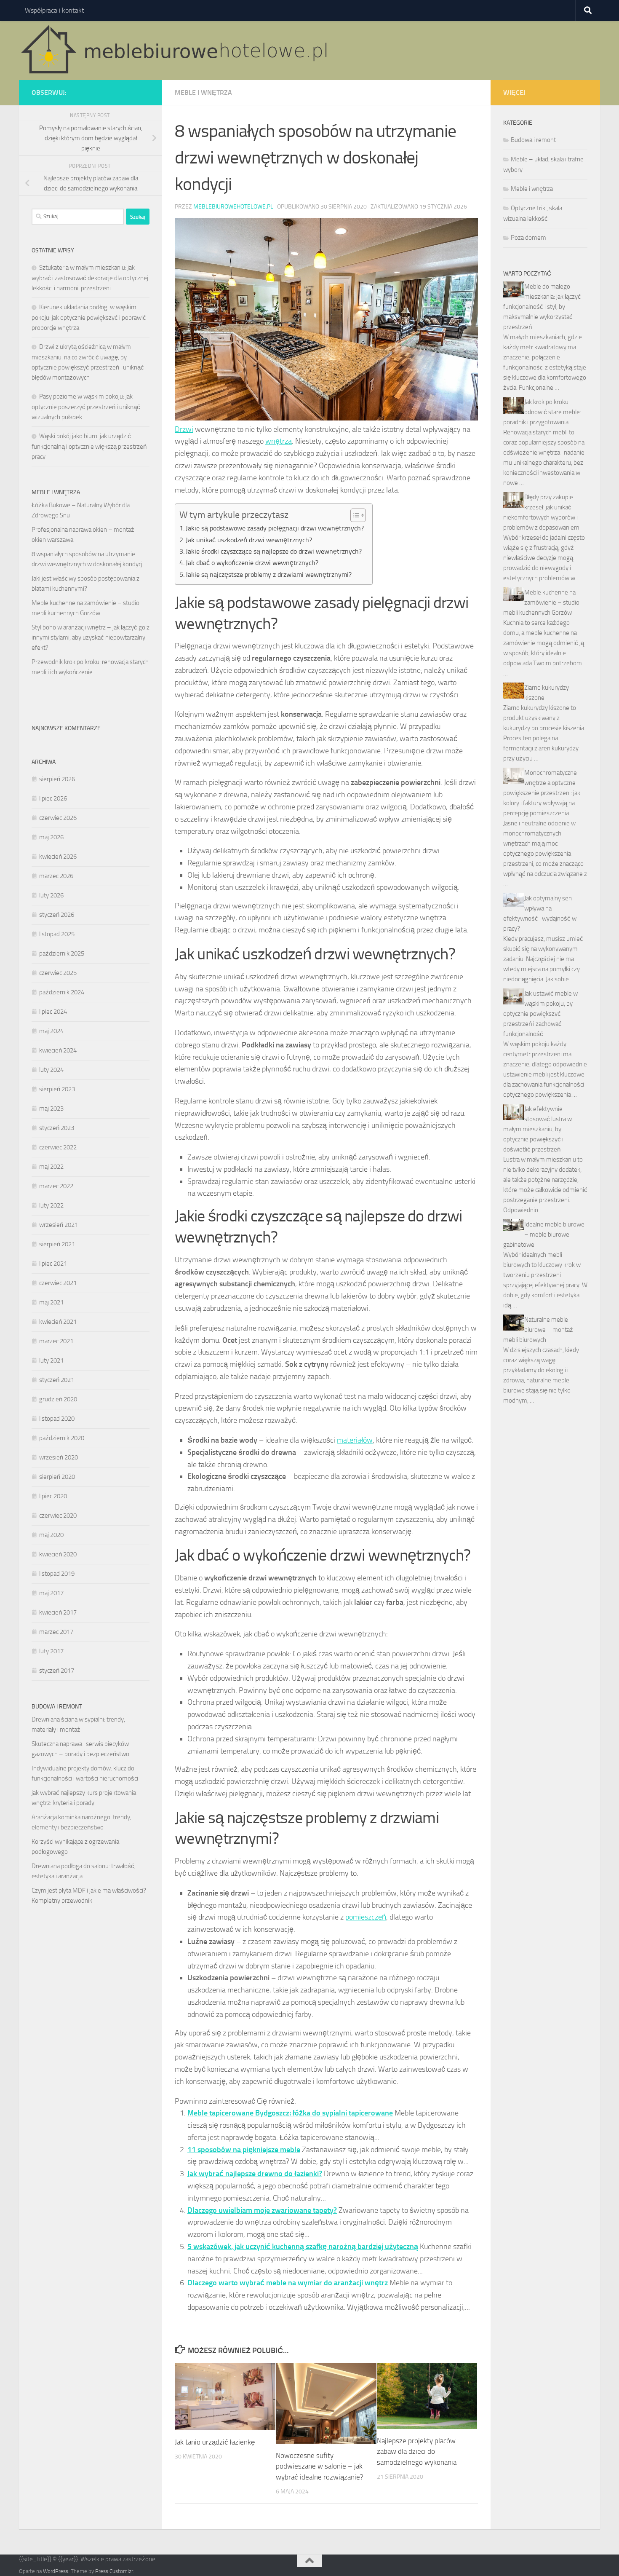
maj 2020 (51, 1535)
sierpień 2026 (57, 779)
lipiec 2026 (53, 798)
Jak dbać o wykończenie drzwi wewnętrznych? (252, 563)
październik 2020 (62, 1438)
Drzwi (184, 429)
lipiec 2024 (53, 1012)
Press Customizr (114, 2571)
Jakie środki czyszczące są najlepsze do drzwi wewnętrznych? (274, 551)
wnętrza (279, 441)
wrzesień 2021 (59, 1225)
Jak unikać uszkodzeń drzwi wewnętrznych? (249, 540)
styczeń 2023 (57, 1128)
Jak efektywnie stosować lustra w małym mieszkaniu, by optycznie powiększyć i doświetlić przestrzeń (538, 1129)
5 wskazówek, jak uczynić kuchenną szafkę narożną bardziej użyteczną (303, 2247)
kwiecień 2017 (58, 1612)
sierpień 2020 (57, 1477)
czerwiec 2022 (58, 1147)
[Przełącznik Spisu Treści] (354, 515)
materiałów (355, 1440)
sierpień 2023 (57, 1089)
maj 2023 (51, 1109)
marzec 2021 (56, 1341)
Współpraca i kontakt (55, 10)
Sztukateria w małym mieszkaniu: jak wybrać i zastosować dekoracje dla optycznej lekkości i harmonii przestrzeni (90, 278)
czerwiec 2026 (58, 818)
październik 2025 (62, 953)
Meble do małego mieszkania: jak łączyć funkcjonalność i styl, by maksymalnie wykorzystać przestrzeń (542, 307)
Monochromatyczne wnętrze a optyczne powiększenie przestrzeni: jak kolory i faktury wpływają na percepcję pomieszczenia (542, 793)
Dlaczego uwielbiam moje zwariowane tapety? (262, 2210)
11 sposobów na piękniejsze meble (244, 2150)
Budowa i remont (533, 140)
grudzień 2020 (58, 1399)
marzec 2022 (56, 1186)
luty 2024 (51, 1070)
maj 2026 (51, 837)
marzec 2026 (56, 876)
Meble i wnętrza (203, 92)
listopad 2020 (57, 1419)
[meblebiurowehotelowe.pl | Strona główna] (177, 51)
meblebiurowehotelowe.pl (233, 207)
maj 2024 (51, 1031)
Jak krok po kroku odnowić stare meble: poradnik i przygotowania (542, 412)
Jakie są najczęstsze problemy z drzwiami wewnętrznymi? (269, 574)
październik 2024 (62, 992)
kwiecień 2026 (58, 857)
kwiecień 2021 (58, 1322)
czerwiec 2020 (58, 1516)
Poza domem (528, 238)
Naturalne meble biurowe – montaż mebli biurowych (538, 1330)
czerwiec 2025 (58, 973)
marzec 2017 (56, 1632)
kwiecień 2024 (58, 1050)
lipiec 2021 (53, 1264)
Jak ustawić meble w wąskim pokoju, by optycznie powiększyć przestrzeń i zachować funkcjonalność (540, 1014)
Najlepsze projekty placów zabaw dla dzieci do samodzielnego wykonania (417, 2451)
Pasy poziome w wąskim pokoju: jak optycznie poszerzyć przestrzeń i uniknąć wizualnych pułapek (86, 407)
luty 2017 (51, 1651)
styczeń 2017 (57, 1671)
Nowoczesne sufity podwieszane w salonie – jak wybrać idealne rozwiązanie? (320, 2466)
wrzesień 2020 (59, 1457)
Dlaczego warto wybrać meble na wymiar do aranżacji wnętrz (288, 2283)
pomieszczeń (366, 1917)
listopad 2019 (57, 1574)
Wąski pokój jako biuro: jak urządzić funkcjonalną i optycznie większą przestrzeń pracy (89, 446)
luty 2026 (51, 895)
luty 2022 (51, 1205)
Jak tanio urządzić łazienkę (215, 2442)
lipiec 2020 (53, 1496)
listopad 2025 (57, 934)
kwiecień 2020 (58, 1554)
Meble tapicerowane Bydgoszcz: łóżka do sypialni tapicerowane (290, 2113)
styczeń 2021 (57, 1380)
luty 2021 (51, 1360)
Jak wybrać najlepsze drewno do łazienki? (255, 2174)
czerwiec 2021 (58, 1283)
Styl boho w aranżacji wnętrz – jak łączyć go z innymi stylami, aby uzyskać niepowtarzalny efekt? (91, 637)
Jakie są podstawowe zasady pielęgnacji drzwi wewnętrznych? (275, 528)
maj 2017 (51, 1593)
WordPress (56, 2571)
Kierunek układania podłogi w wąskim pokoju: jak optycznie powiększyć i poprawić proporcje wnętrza (89, 317)
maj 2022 (51, 1167)
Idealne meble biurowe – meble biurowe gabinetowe (544, 1234)
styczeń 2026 (57, 915)
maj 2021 (51, 1302)
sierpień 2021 (57, 1244)
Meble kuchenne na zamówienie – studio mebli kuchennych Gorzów (541, 602)
